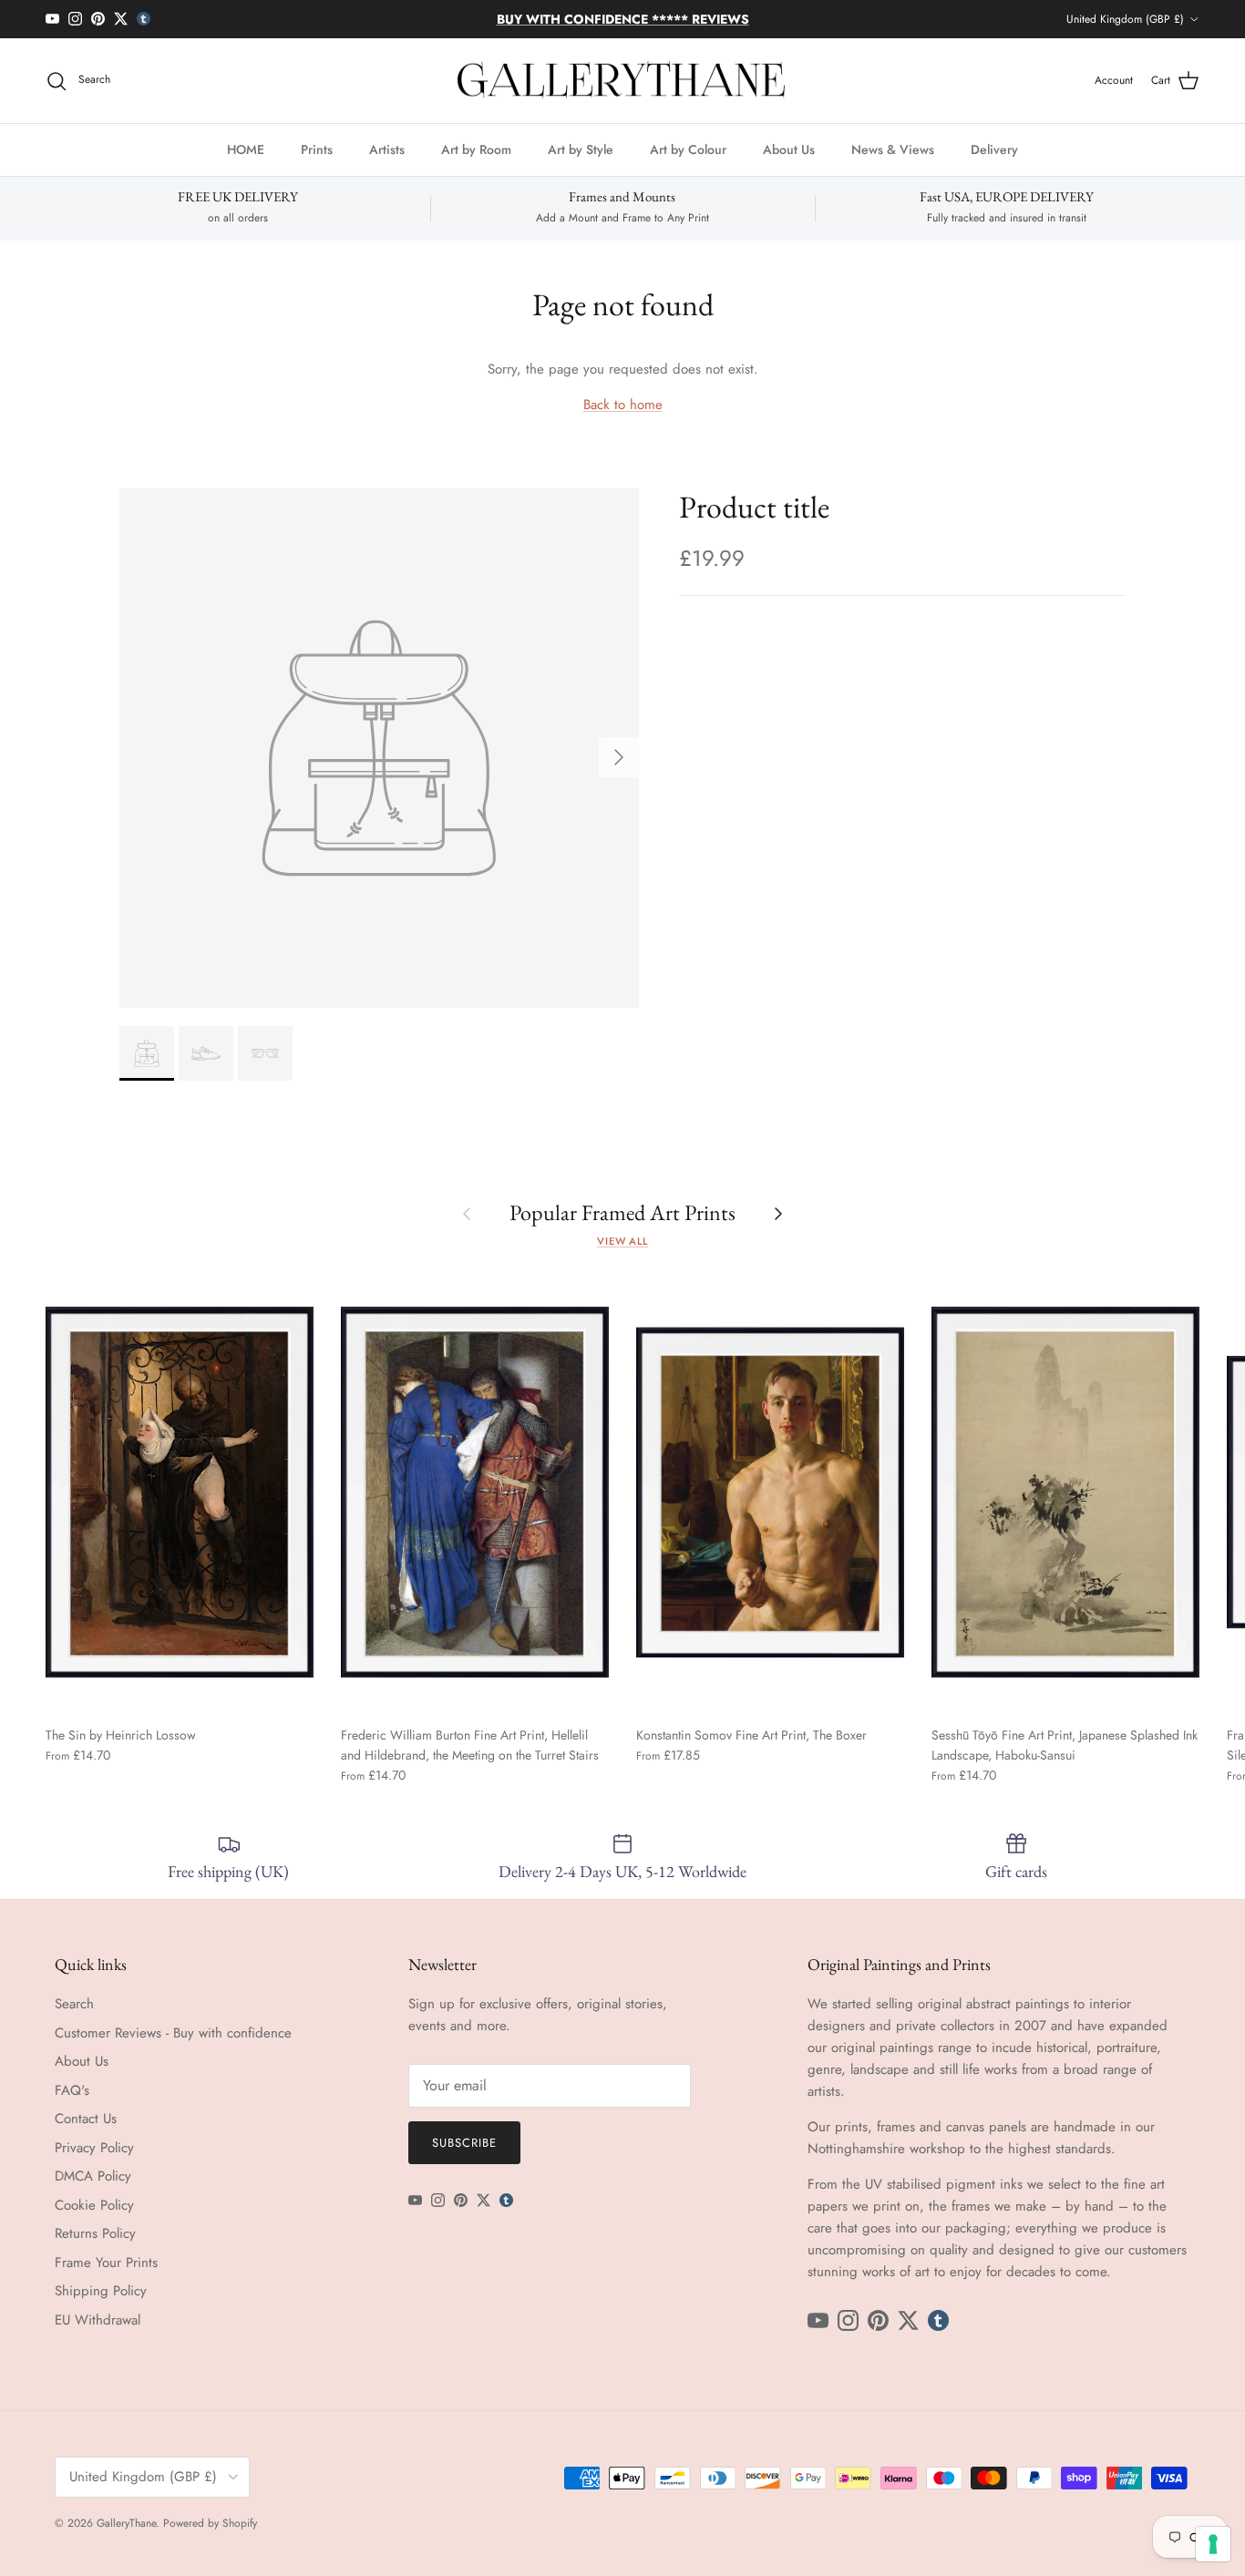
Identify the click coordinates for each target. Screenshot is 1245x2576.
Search (74, 2004)
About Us (789, 149)
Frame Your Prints (106, 2263)
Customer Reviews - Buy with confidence (173, 2033)
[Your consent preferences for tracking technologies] (1213, 2544)
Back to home (623, 405)
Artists (387, 149)
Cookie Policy (94, 2205)
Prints (317, 149)
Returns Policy (95, 2233)
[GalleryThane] (623, 81)
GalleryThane (126, 2523)
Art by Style (581, 149)
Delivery (994, 149)
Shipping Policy (101, 2291)
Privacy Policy (94, 2148)
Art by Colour (688, 149)
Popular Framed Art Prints (622, 1212)
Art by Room (476, 149)
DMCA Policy (93, 2176)
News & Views (893, 149)
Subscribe (464, 2143)
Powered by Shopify (210, 2523)
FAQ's (72, 2090)
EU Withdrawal (98, 2320)
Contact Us (86, 2119)
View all (622, 1241)
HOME (246, 149)
